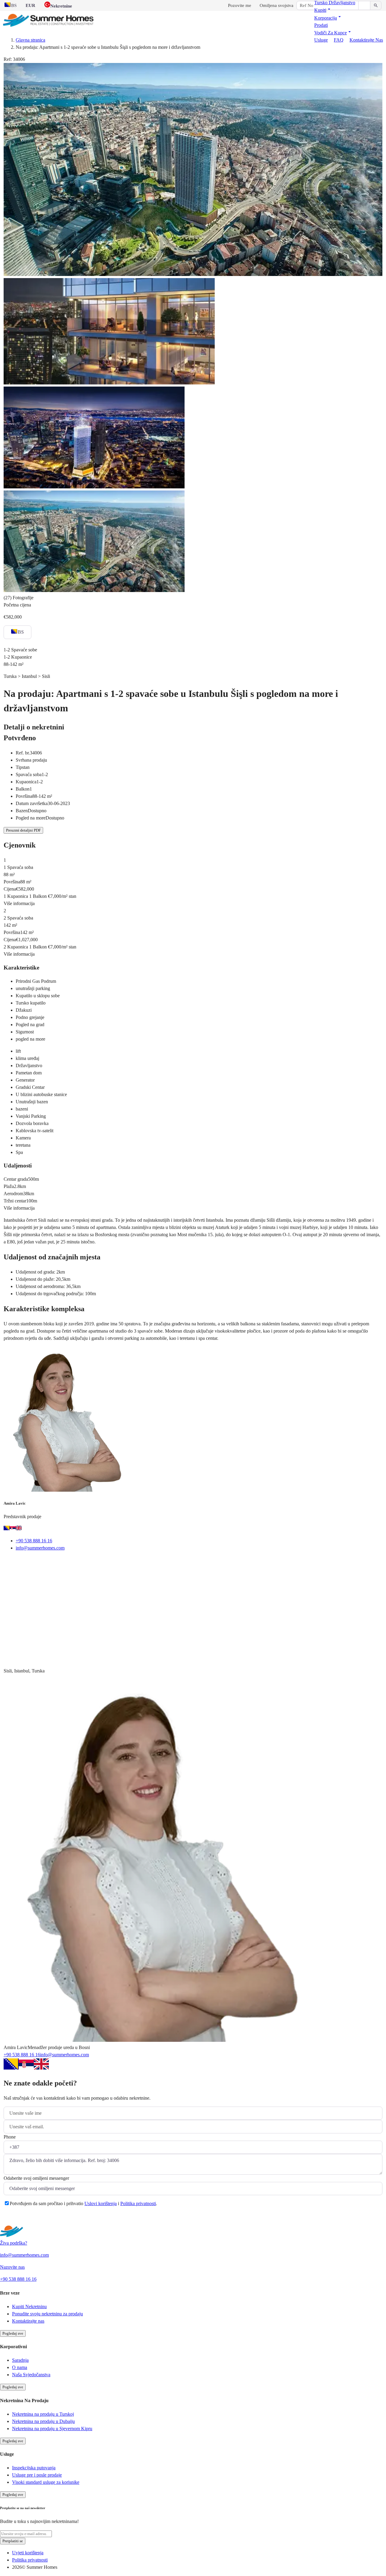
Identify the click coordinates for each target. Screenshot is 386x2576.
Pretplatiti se (13, 2541)
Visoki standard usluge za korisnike (46, 2482)
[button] (323, 10)
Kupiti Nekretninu (29, 2306)
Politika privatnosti (138, 2203)
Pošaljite (20, 2219)
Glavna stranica (30, 40)
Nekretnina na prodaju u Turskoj (43, 2414)
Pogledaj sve (13, 2333)
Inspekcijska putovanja (34, 2468)
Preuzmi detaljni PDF (23, 830)
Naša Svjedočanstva (31, 2375)
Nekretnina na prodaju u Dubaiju (43, 2421)
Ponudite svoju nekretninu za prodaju (47, 2314)
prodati (321, 25)
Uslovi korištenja (101, 2203)
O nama (20, 2367)
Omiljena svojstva (277, 5)
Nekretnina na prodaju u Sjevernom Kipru (52, 2429)
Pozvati (46, 1563)
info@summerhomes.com (40, 1548)
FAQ (339, 40)
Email (17, 1563)
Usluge (321, 40)
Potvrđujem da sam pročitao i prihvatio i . (83, 2203)
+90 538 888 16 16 (34, 1541)
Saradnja (20, 2360)
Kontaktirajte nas (366, 40)
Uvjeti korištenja (28, 2553)
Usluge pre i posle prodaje (37, 2475)
